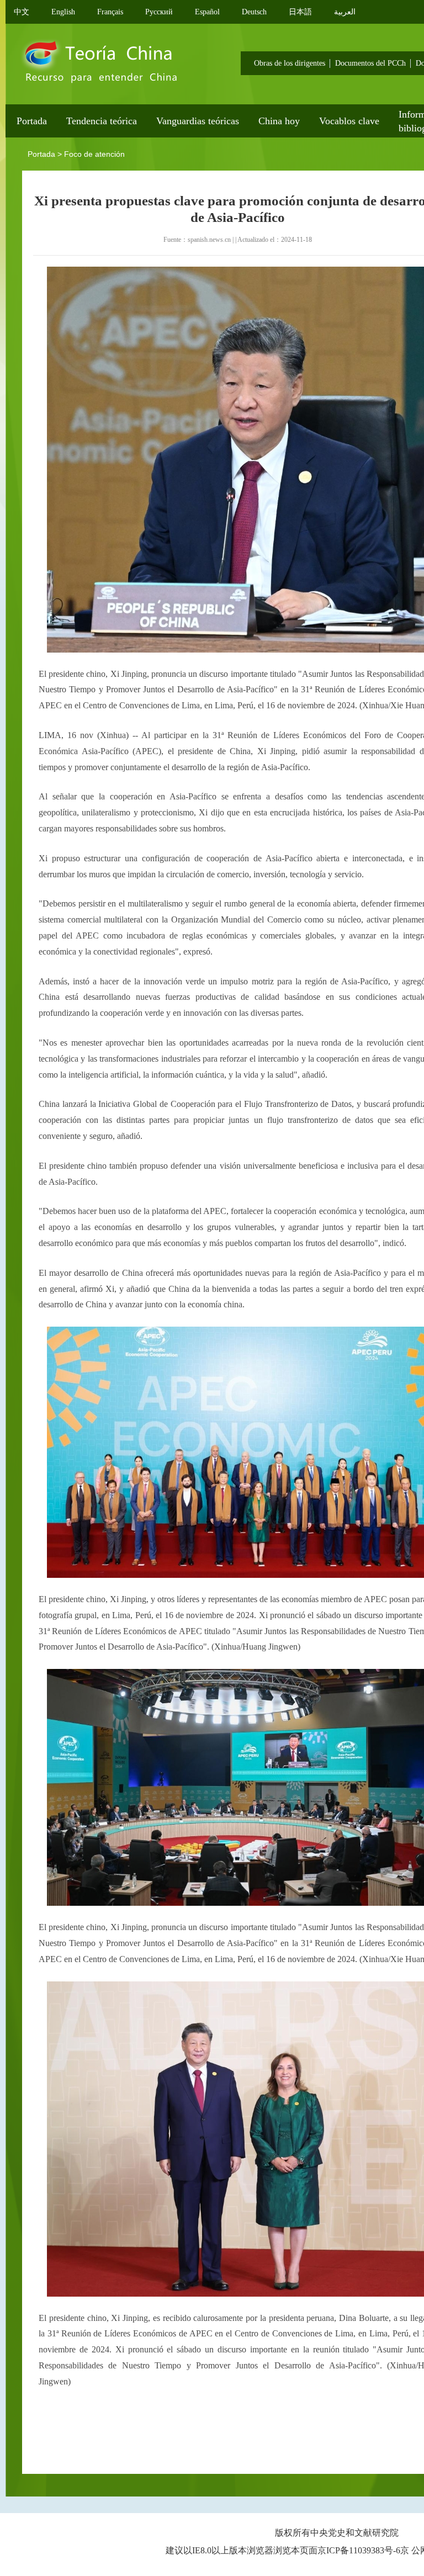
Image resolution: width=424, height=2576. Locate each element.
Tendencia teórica (102, 121)
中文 (22, 12)
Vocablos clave (349, 121)
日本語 (300, 12)
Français (110, 12)
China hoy (279, 121)
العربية (345, 12)
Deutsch (254, 12)
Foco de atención (94, 154)
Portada (32, 121)
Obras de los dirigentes (290, 63)
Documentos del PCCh (370, 63)
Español (207, 12)
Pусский (159, 12)
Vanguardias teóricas (198, 121)
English (63, 12)
